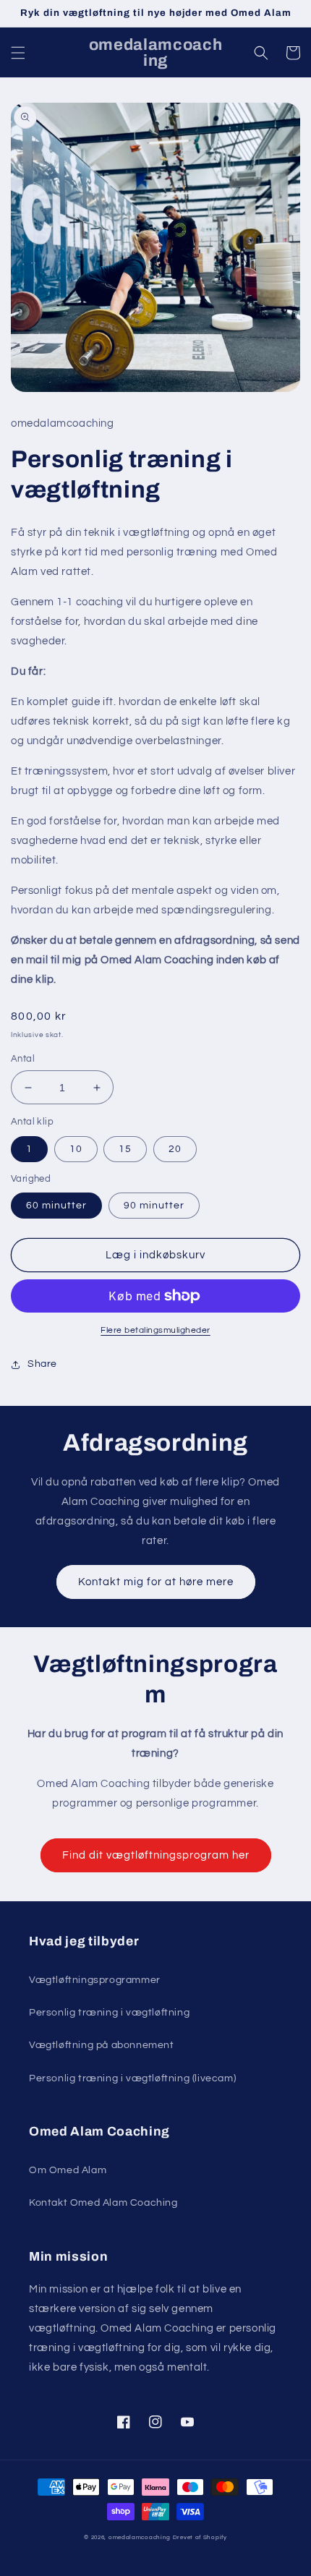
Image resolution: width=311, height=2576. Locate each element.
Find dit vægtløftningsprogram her (156, 1855)
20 (175, 1149)
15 (125, 1149)
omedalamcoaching (140, 2537)
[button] (18, 53)
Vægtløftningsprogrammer (95, 1980)
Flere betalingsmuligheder (155, 1330)
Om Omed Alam (68, 2170)
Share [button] (42, 1364)
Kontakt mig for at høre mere (156, 1582)
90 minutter (154, 1206)
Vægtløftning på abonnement (102, 2045)
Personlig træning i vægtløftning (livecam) (132, 2078)
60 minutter (56, 1206)
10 (76, 1149)
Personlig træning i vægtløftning (109, 2013)
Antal (23, 1059)
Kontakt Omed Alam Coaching (103, 2203)
